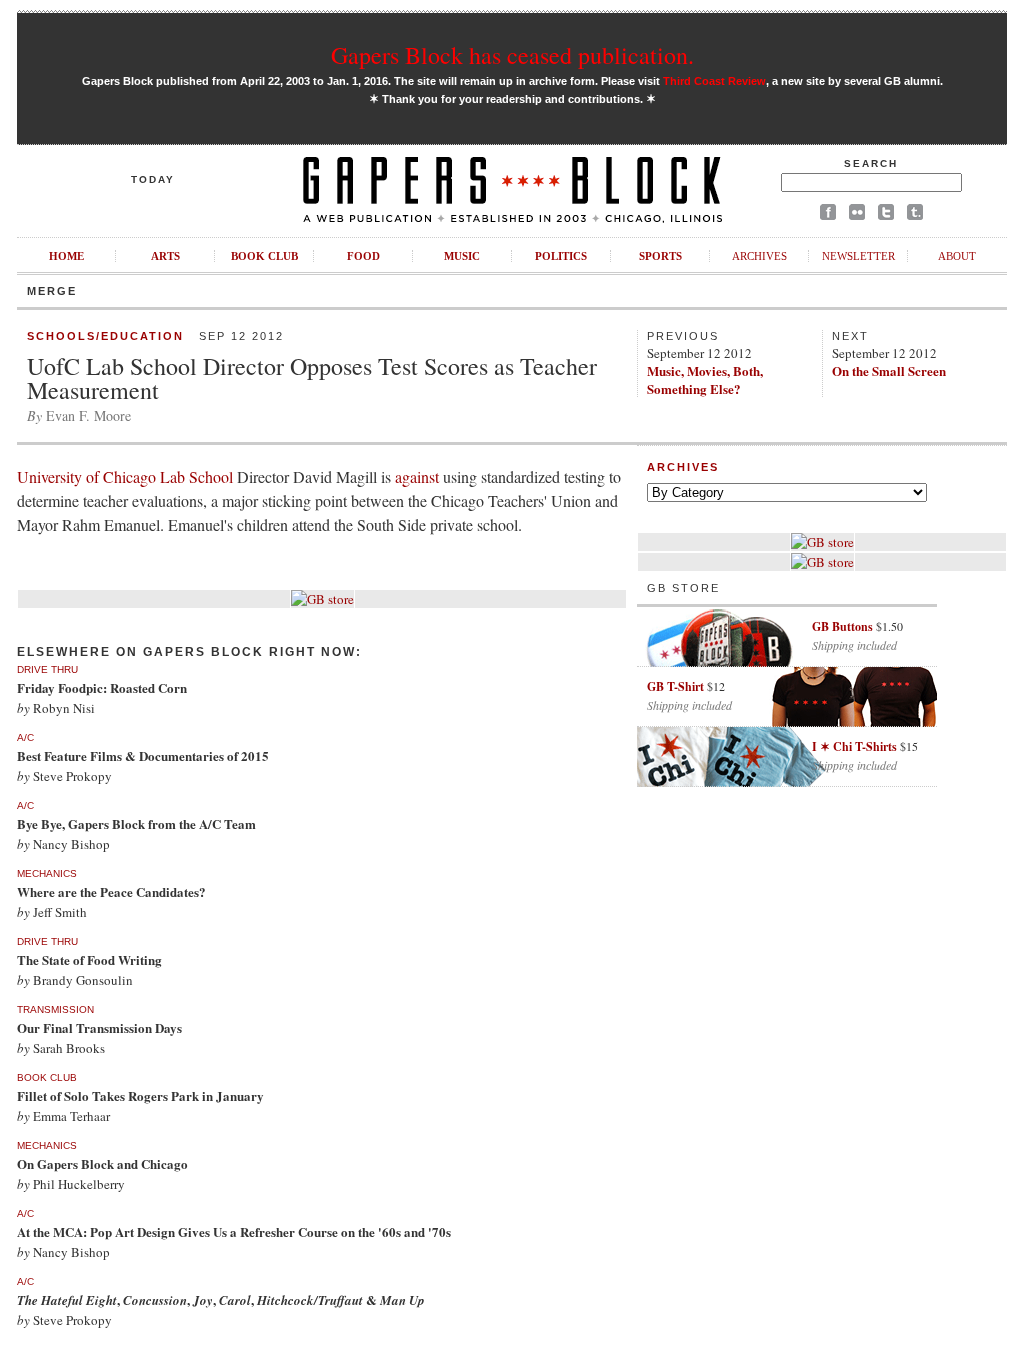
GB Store (683, 588)
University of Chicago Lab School (127, 476)
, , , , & (221, 1299)
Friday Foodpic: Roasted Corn (102, 687)
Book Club (264, 256)
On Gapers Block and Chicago (102, 1163)
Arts (165, 256)
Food (363, 256)
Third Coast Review (714, 81)
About (957, 256)
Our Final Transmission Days (99, 1027)
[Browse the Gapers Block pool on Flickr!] (857, 215)
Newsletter (858, 256)
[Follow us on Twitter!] (886, 215)
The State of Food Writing (89, 959)
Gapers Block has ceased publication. (512, 55)
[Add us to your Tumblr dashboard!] (915, 215)
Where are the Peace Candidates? (111, 891)
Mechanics (47, 873)
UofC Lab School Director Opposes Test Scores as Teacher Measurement (312, 378)
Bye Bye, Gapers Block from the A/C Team (136, 823)
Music (462, 256)
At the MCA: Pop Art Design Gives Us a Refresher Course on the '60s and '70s (234, 1231)
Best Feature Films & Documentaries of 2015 (143, 755)
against (419, 476)
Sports (660, 256)
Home (66, 256)
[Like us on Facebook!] (828, 215)
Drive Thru (47, 669)
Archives (759, 256)
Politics (561, 256)
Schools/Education (105, 336)
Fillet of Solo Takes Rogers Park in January (140, 1095)
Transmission (55, 1009)
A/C (25, 737)
